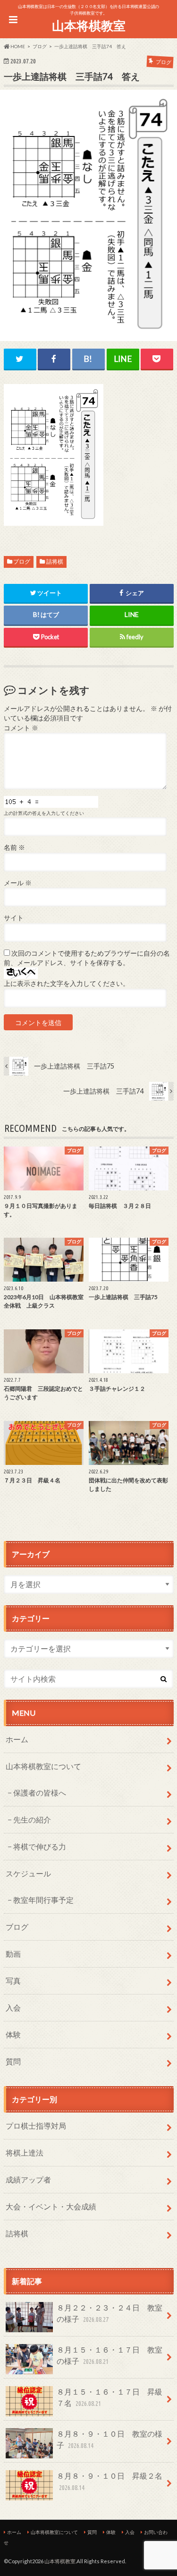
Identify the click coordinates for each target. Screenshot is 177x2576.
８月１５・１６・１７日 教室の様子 (110, 2355)
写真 (13, 1981)
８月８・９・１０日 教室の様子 (110, 2439)
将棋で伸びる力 (40, 1846)
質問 (13, 2061)
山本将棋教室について (43, 1766)
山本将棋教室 (89, 26)
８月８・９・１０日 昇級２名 (110, 2481)
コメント (21, 728)
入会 (13, 2007)
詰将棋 (55, 561)
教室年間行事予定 (43, 1900)
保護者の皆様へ (40, 1793)
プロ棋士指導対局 (36, 2126)
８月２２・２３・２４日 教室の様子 (110, 2313)
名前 (14, 847)
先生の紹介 (32, 1819)
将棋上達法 (25, 2152)
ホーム (17, 1739)
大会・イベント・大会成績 (51, 2206)
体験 (13, 2034)
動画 (13, 1954)
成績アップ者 (28, 2179)
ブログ (22, 561)
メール (18, 883)
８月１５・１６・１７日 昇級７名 (110, 2397)
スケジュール (28, 1873)
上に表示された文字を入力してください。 (67, 984)
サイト (14, 918)
